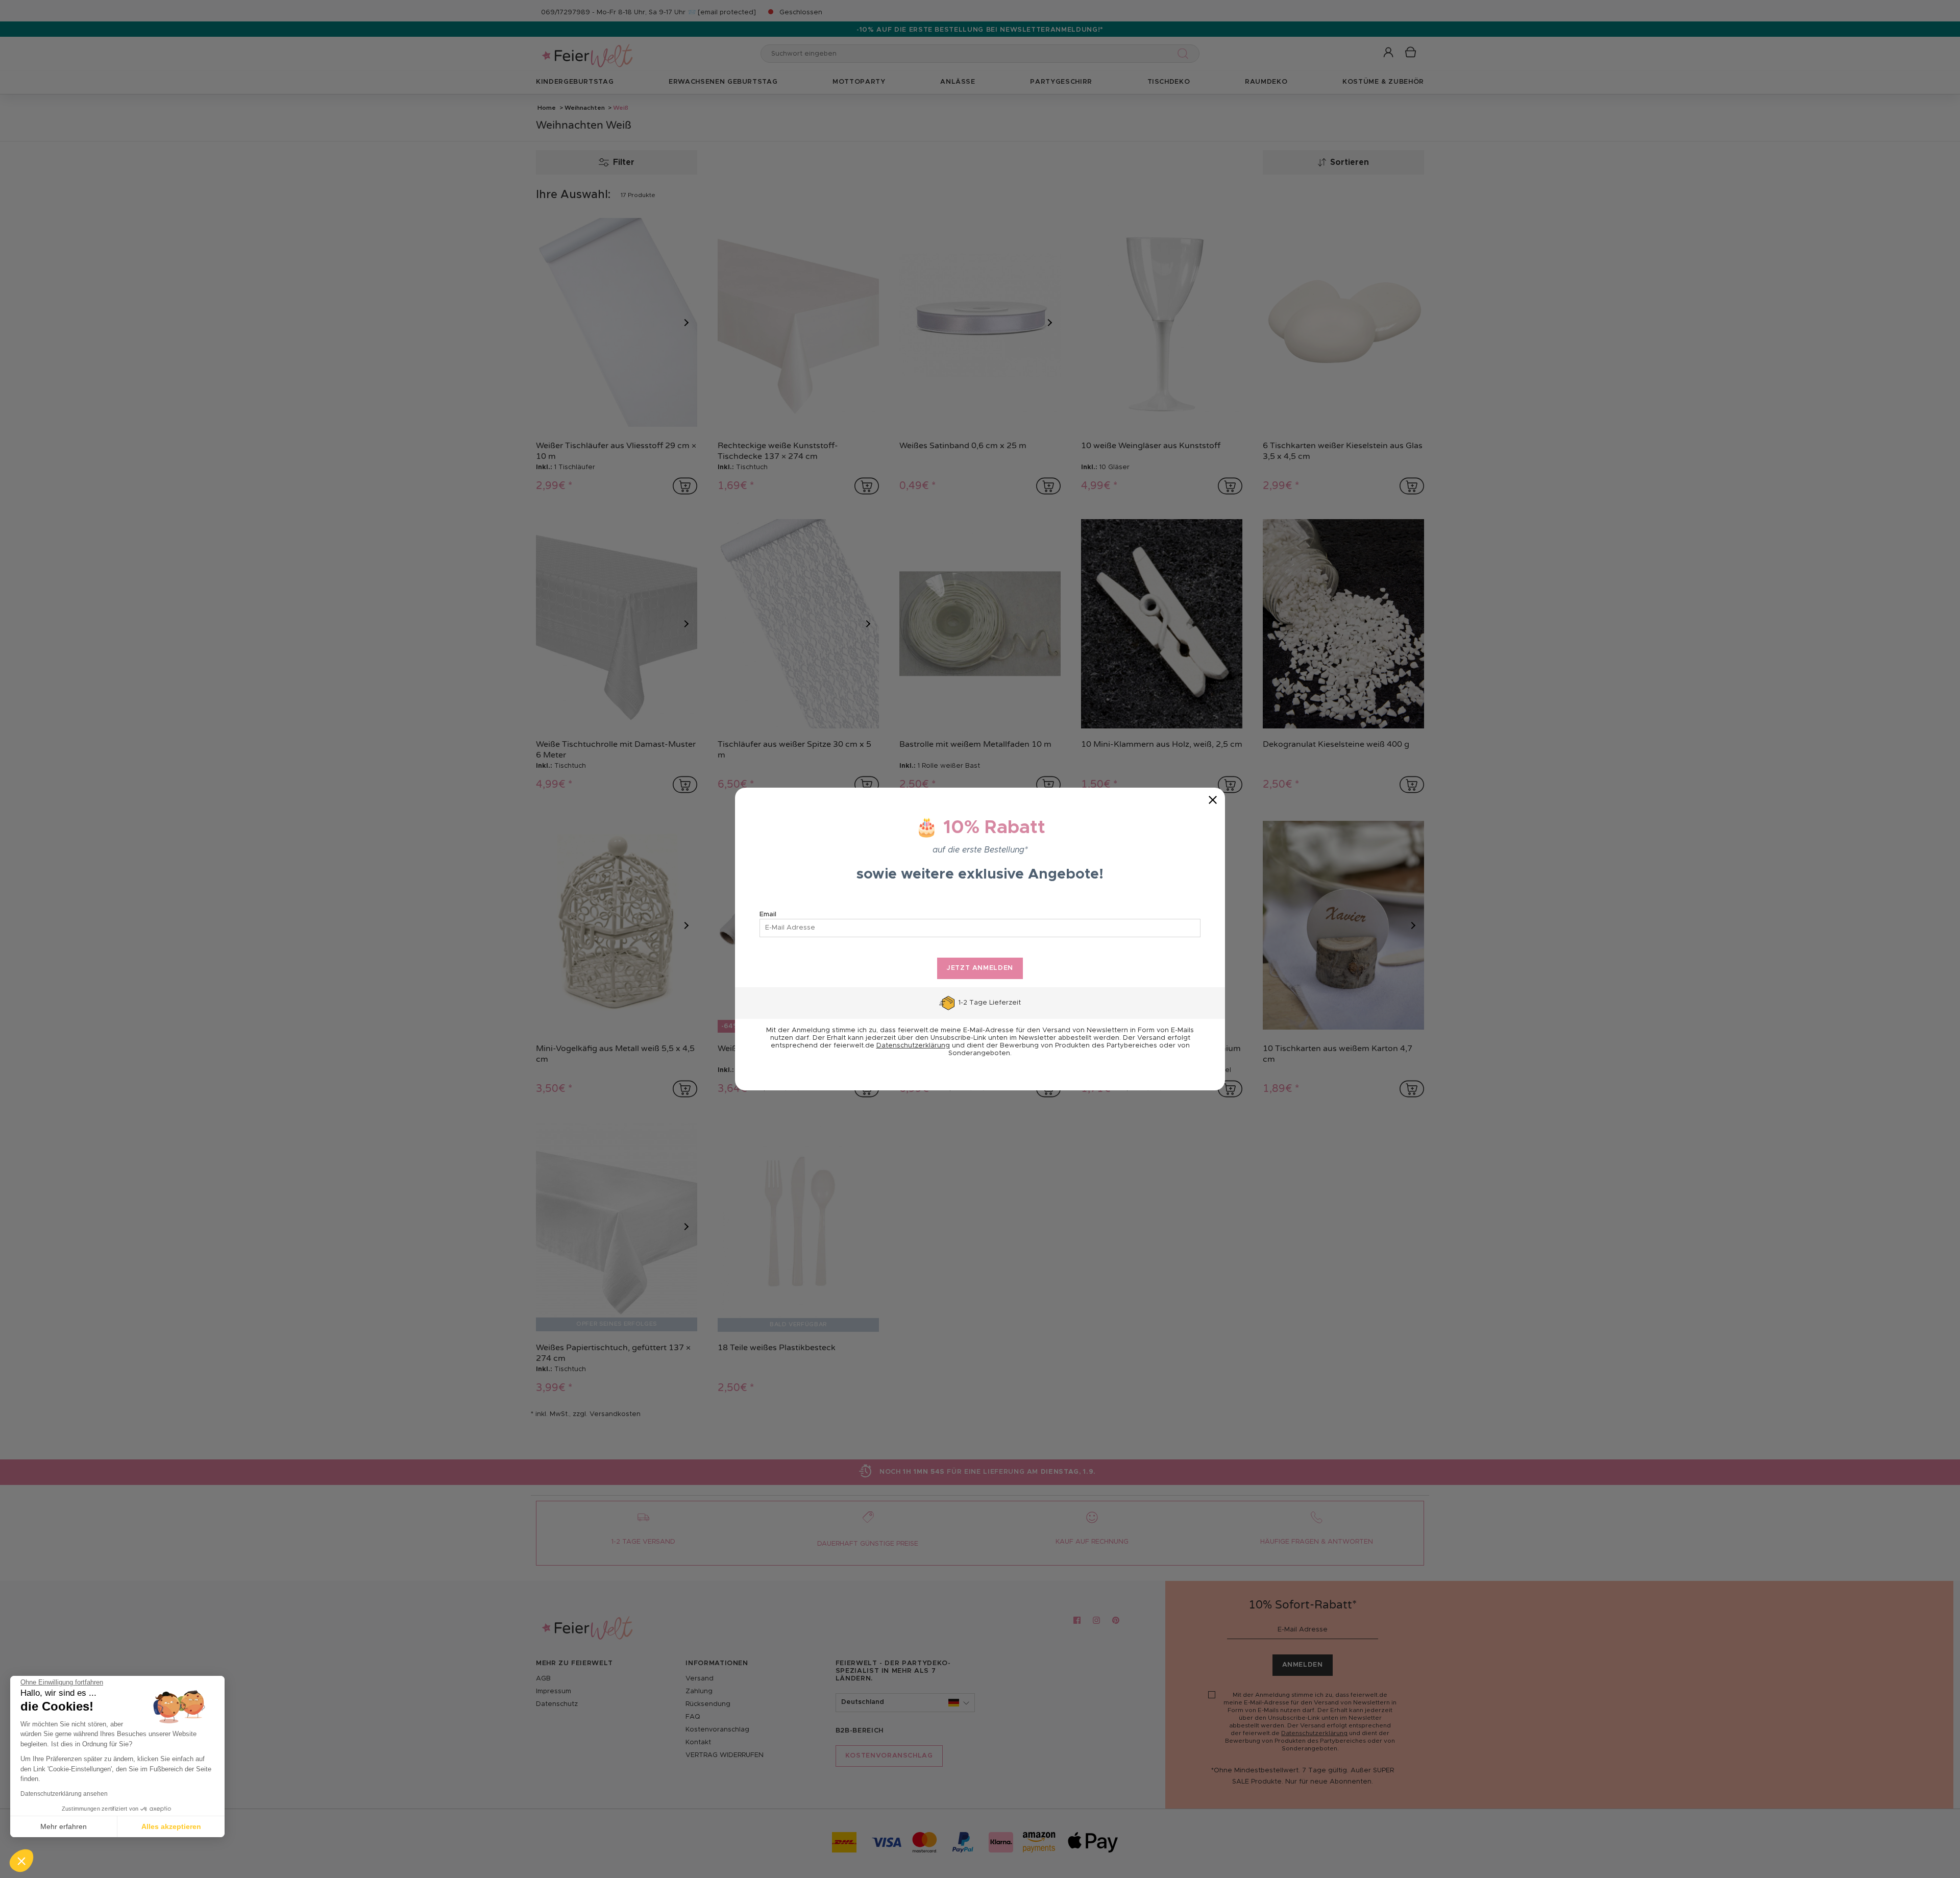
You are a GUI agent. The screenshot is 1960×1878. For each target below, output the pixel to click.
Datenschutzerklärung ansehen (64, 1794)
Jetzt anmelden (980, 968)
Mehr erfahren (64, 1826)
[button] (21, 1861)
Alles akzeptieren (171, 1826)
